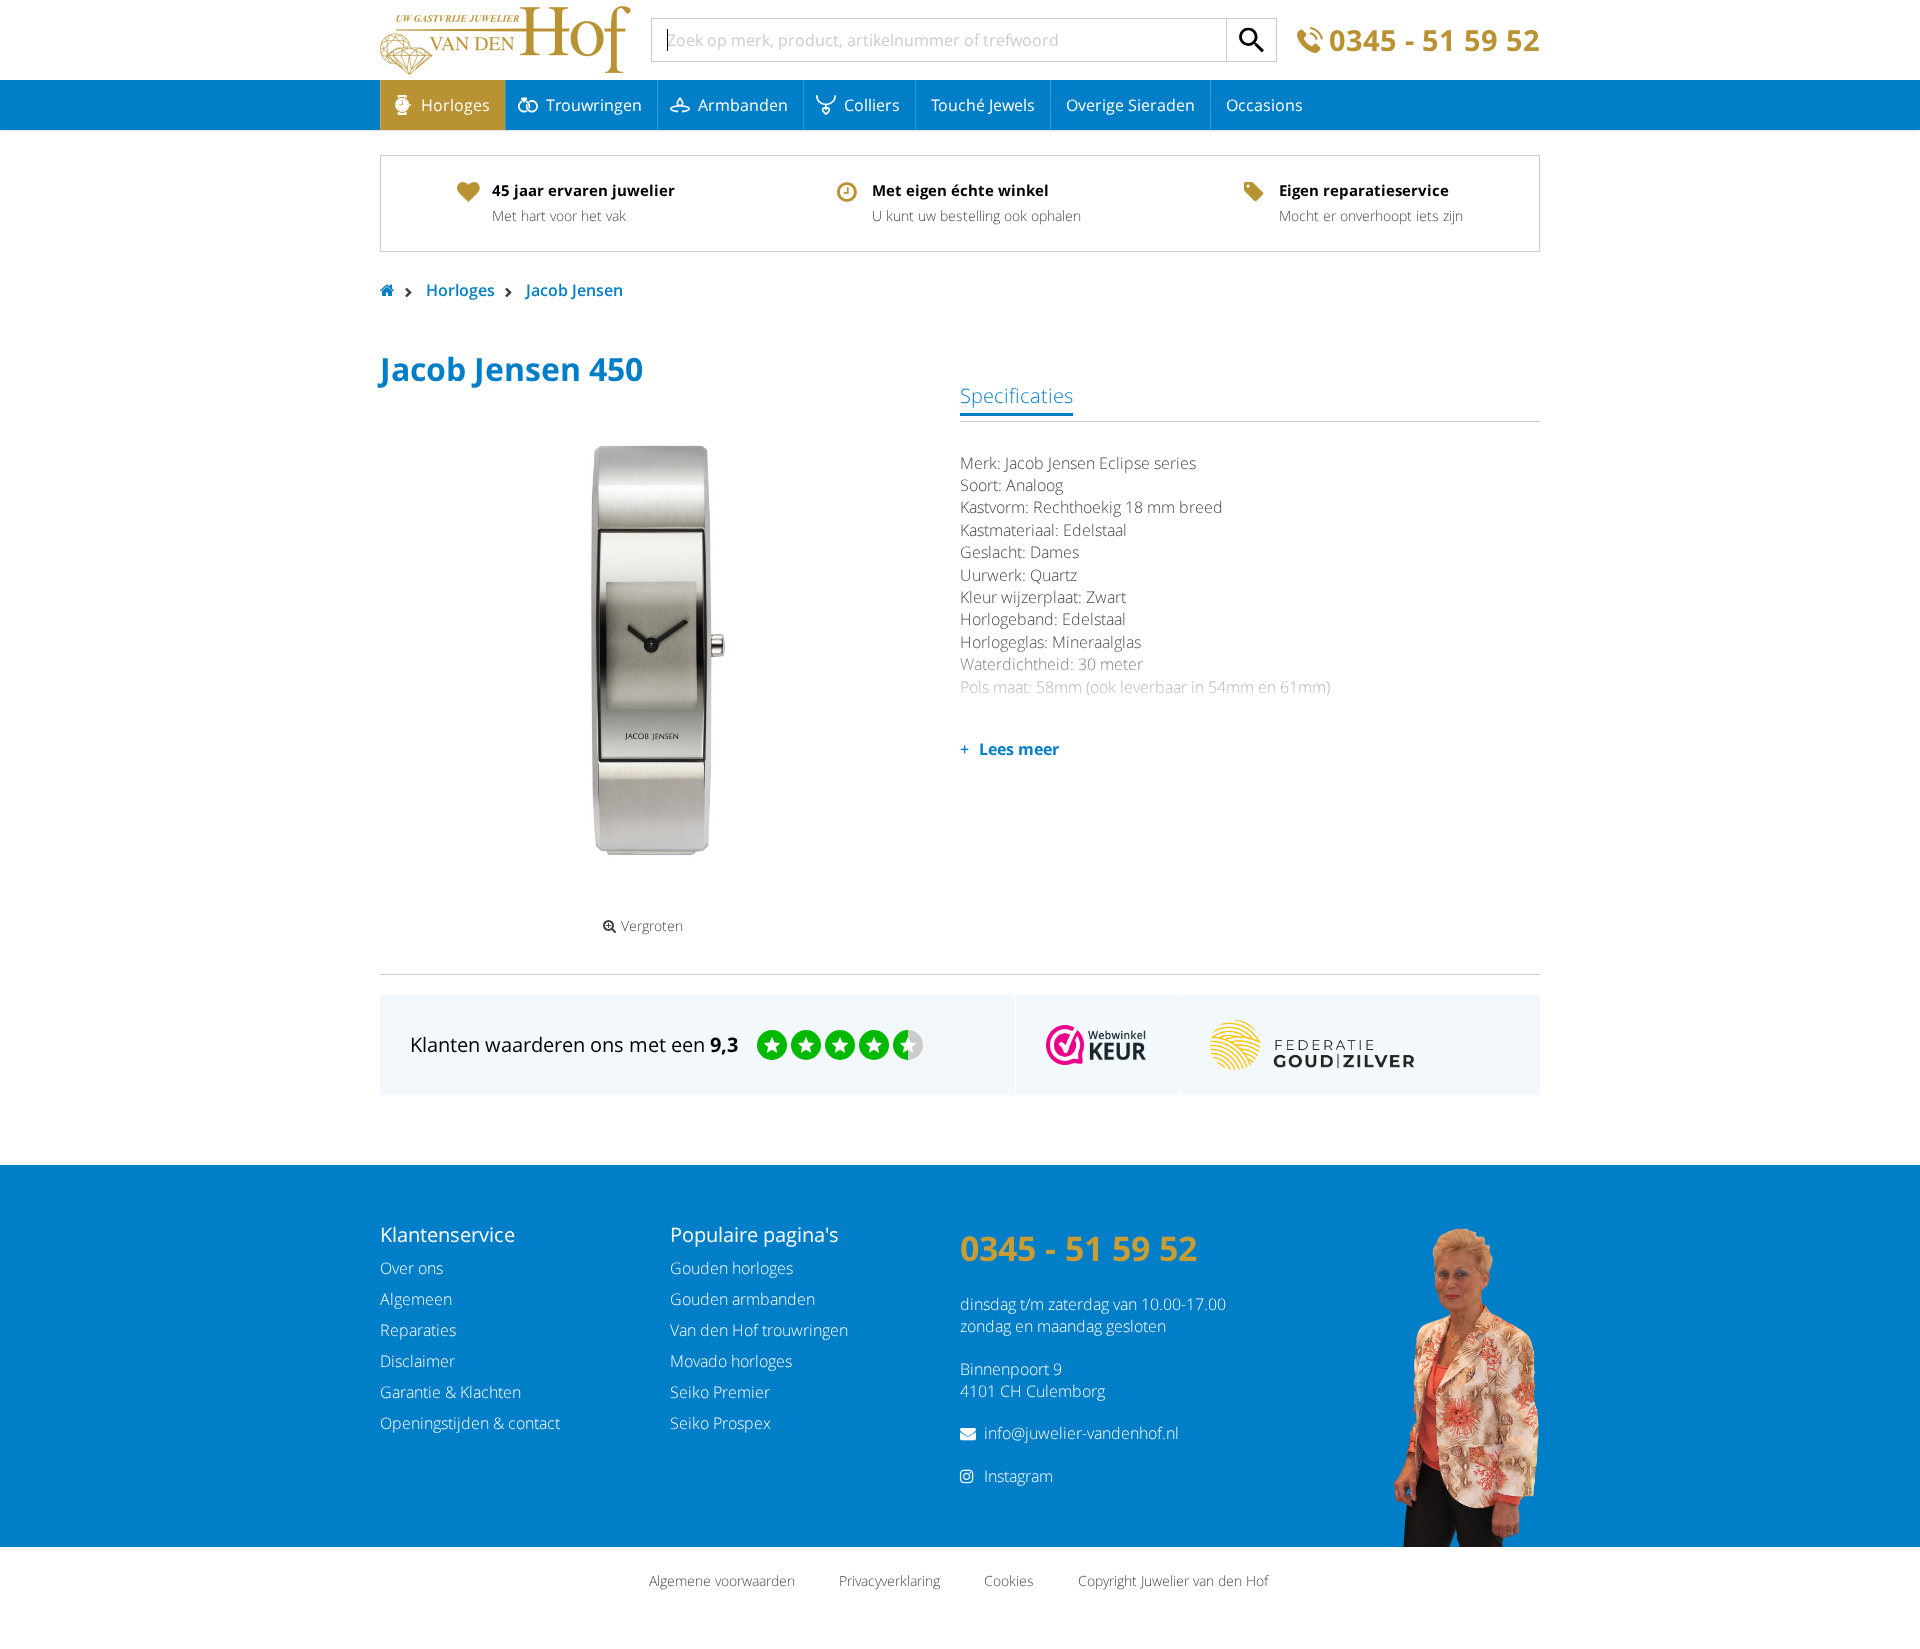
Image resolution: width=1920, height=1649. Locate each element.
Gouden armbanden (742, 1299)
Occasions (1264, 105)
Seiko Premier (720, 1392)
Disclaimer (417, 1361)
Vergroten (652, 926)
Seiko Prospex (720, 1423)
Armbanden (743, 105)
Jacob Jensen (574, 290)
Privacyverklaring (889, 1580)
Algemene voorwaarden (722, 1580)
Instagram (1018, 1476)
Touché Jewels (983, 105)
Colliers (872, 105)
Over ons (411, 1268)
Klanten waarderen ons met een (574, 1044)
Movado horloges (731, 1361)
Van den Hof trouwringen (759, 1330)
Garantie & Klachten (450, 1392)
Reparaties (418, 1330)
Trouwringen (594, 105)
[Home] (505, 40)
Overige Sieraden (1130, 105)
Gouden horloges (731, 1268)
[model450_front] (650, 649)
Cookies (1009, 1580)
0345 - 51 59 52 (1434, 40)
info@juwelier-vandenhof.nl (1081, 1433)
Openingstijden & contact (470, 1423)
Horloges (455, 105)
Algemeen (416, 1299)
